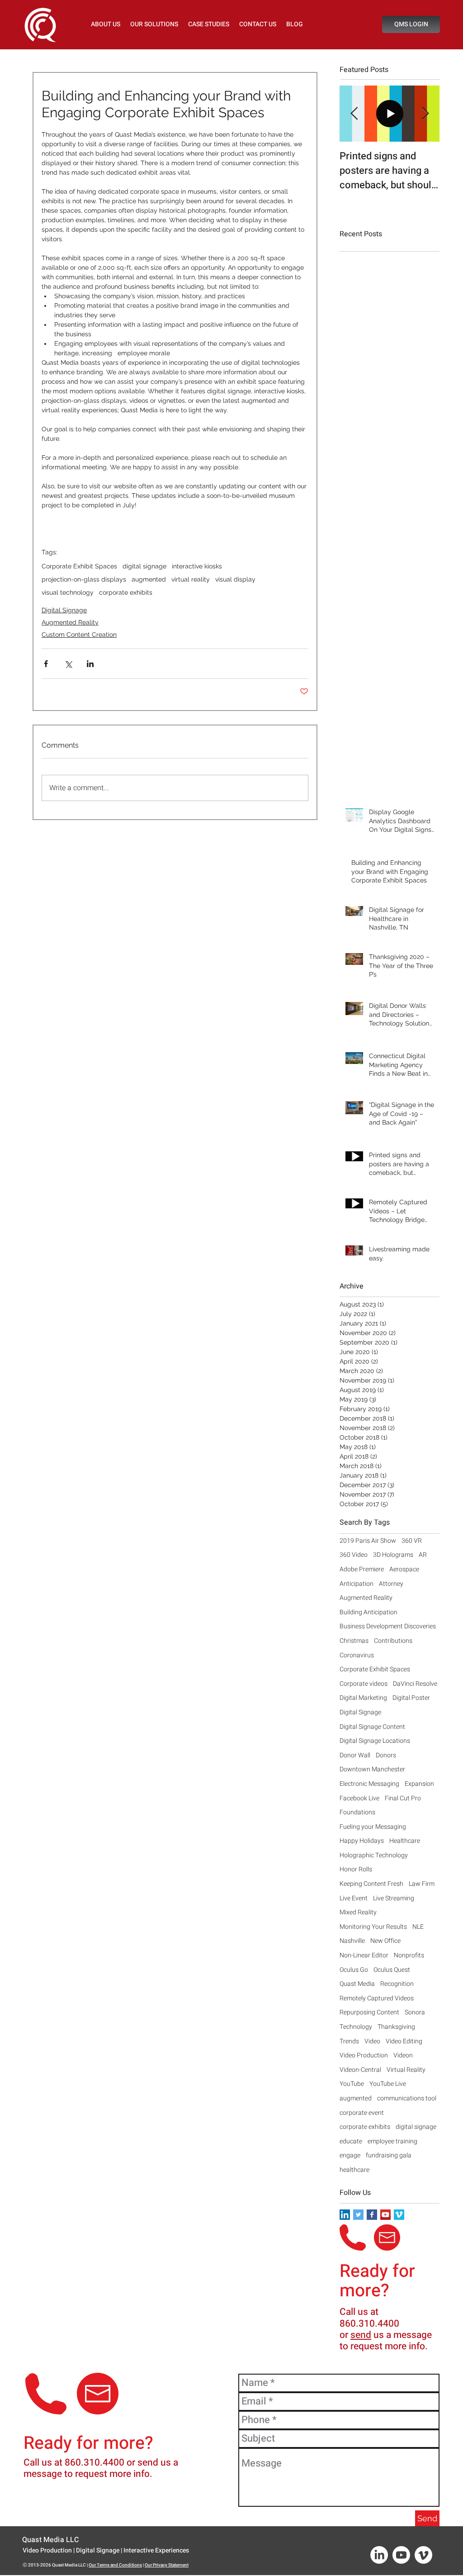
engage (350, 2156)
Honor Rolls (356, 1870)
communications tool (407, 2099)
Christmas (354, 1641)
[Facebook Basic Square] (372, 2215)
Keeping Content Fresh (371, 1884)
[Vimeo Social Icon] (399, 2215)
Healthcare (405, 1841)
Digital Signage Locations (375, 1741)
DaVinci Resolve (415, 1684)
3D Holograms (393, 1555)
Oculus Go (354, 1970)
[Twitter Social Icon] (358, 2215)
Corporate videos (364, 1684)
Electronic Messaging (369, 1784)
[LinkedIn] (379, 2555)
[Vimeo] (423, 2555)
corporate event (362, 2113)
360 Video (354, 1555)
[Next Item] (425, 114)
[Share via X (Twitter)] (68, 664)
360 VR (412, 1541)
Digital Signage (64, 610)
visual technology (68, 592)
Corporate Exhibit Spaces (79, 566)
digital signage (144, 566)
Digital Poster (411, 1698)
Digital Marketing (363, 1698)
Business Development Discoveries (388, 1627)
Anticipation (357, 1584)
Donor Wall (355, 1755)
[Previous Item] (354, 114)
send (361, 2335)
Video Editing (404, 2042)
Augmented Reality (70, 622)
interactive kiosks (197, 566)
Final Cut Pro (403, 1798)
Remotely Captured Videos (377, 1999)
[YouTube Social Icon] (385, 2215)
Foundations (357, 1813)
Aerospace (404, 1569)
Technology (356, 2027)
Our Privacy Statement (167, 2565)
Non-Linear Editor (364, 1956)
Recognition (397, 1984)
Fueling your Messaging (373, 1827)
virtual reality (191, 579)
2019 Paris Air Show (368, 1541)
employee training (392, 2142)
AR (423, 1555)
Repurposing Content (369, 2013)
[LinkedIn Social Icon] (345, 2215)
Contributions (393, 1641)
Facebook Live (359, 1798)
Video (372, 2042)
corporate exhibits (126, 592)
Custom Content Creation (79, 634)
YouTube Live (388, 2084)
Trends (349, 2042)
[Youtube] (401, 2555)
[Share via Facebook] (46, 664)
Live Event (354, 1899)
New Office (385, 1941)
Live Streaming (394, 1899)
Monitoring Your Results (373, 1927)
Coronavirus (357, 1655)
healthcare (354, 2170)
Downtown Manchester (372, 1770)
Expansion (419, 1784)
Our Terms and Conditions (115, 2565)
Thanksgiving (396, 2027)
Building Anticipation (369, 1612)
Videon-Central (360, 2070)
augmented (149, 579)
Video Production (364, 2056)
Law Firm (422, 1884)
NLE (418, 1927)
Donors (386, 1755)
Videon (403, 2056)
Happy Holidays (362, 1841)
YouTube (352, 2084)
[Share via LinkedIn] (90, 664)
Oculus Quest (392, 1970)
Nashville (352, 1941)
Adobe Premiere (362, 1569)
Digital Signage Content (372, 1727)
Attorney (391, 1584)
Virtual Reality (406, 2070)
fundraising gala (389, 2156)
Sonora (415, 2013)
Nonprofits (409, 1956)
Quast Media (357, 1984)
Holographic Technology (374, 1856)
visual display (235, 579)
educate (351, 2142)
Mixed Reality (358, 1913)
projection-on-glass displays (84, 579)
